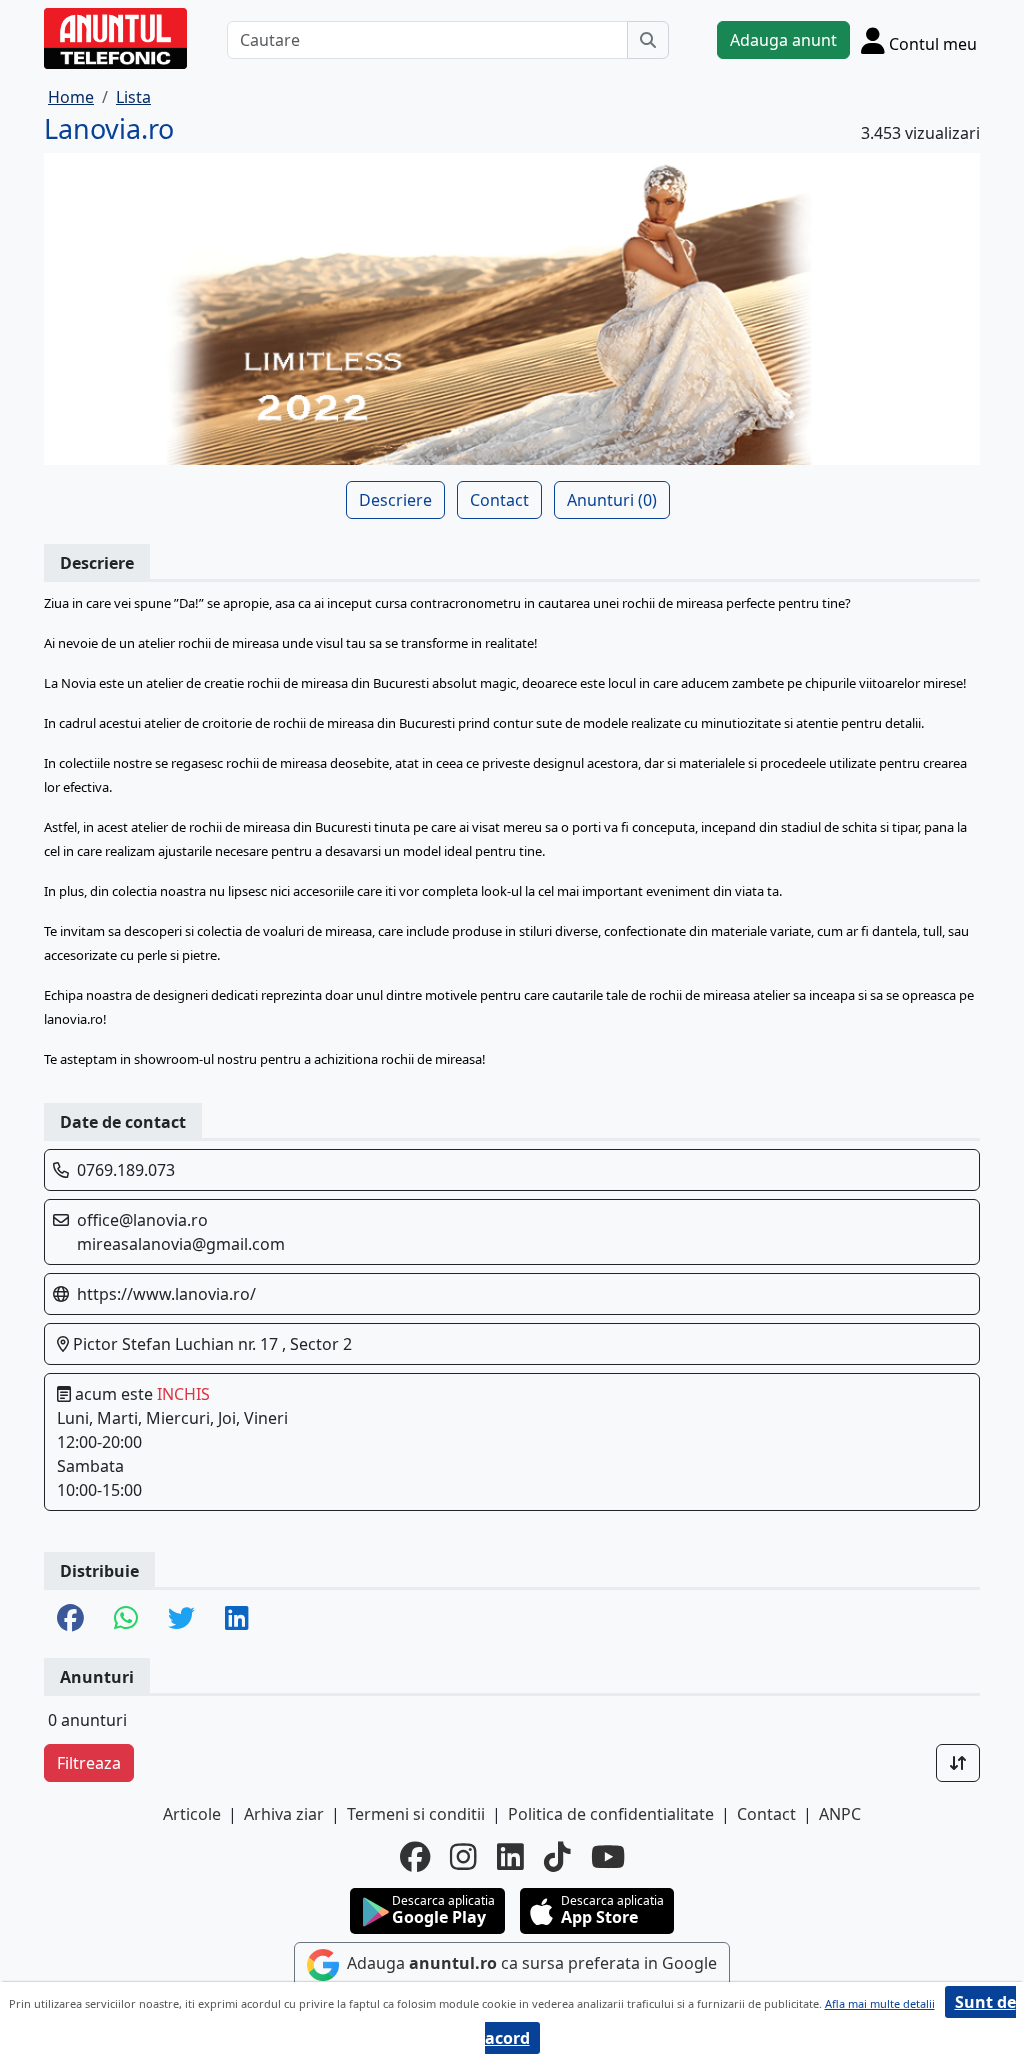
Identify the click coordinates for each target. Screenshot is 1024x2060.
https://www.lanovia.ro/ (166, 1294)
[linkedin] (510, 1857)
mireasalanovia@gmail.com (181, 1244)
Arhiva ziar (284, 1814)
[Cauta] (648, 40)
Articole (192, 1814)
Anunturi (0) (612, 500)
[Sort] (958, 1763)
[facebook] (415, 1857)
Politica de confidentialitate (611, 1814)
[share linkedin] (237, 1619)
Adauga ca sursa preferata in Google (530, 1963)
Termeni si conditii (416, 1814)
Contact (499, 500)
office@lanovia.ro (142, 1220)
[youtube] (608, 1857)
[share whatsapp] (126, 1619)
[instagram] (463, 1857)
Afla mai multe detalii (880, 2003)
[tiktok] (557, 1857)
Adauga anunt (783, 40)
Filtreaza (89, 1763)
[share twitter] (181, 1619)
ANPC (840, 1814)
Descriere (395, 500)
